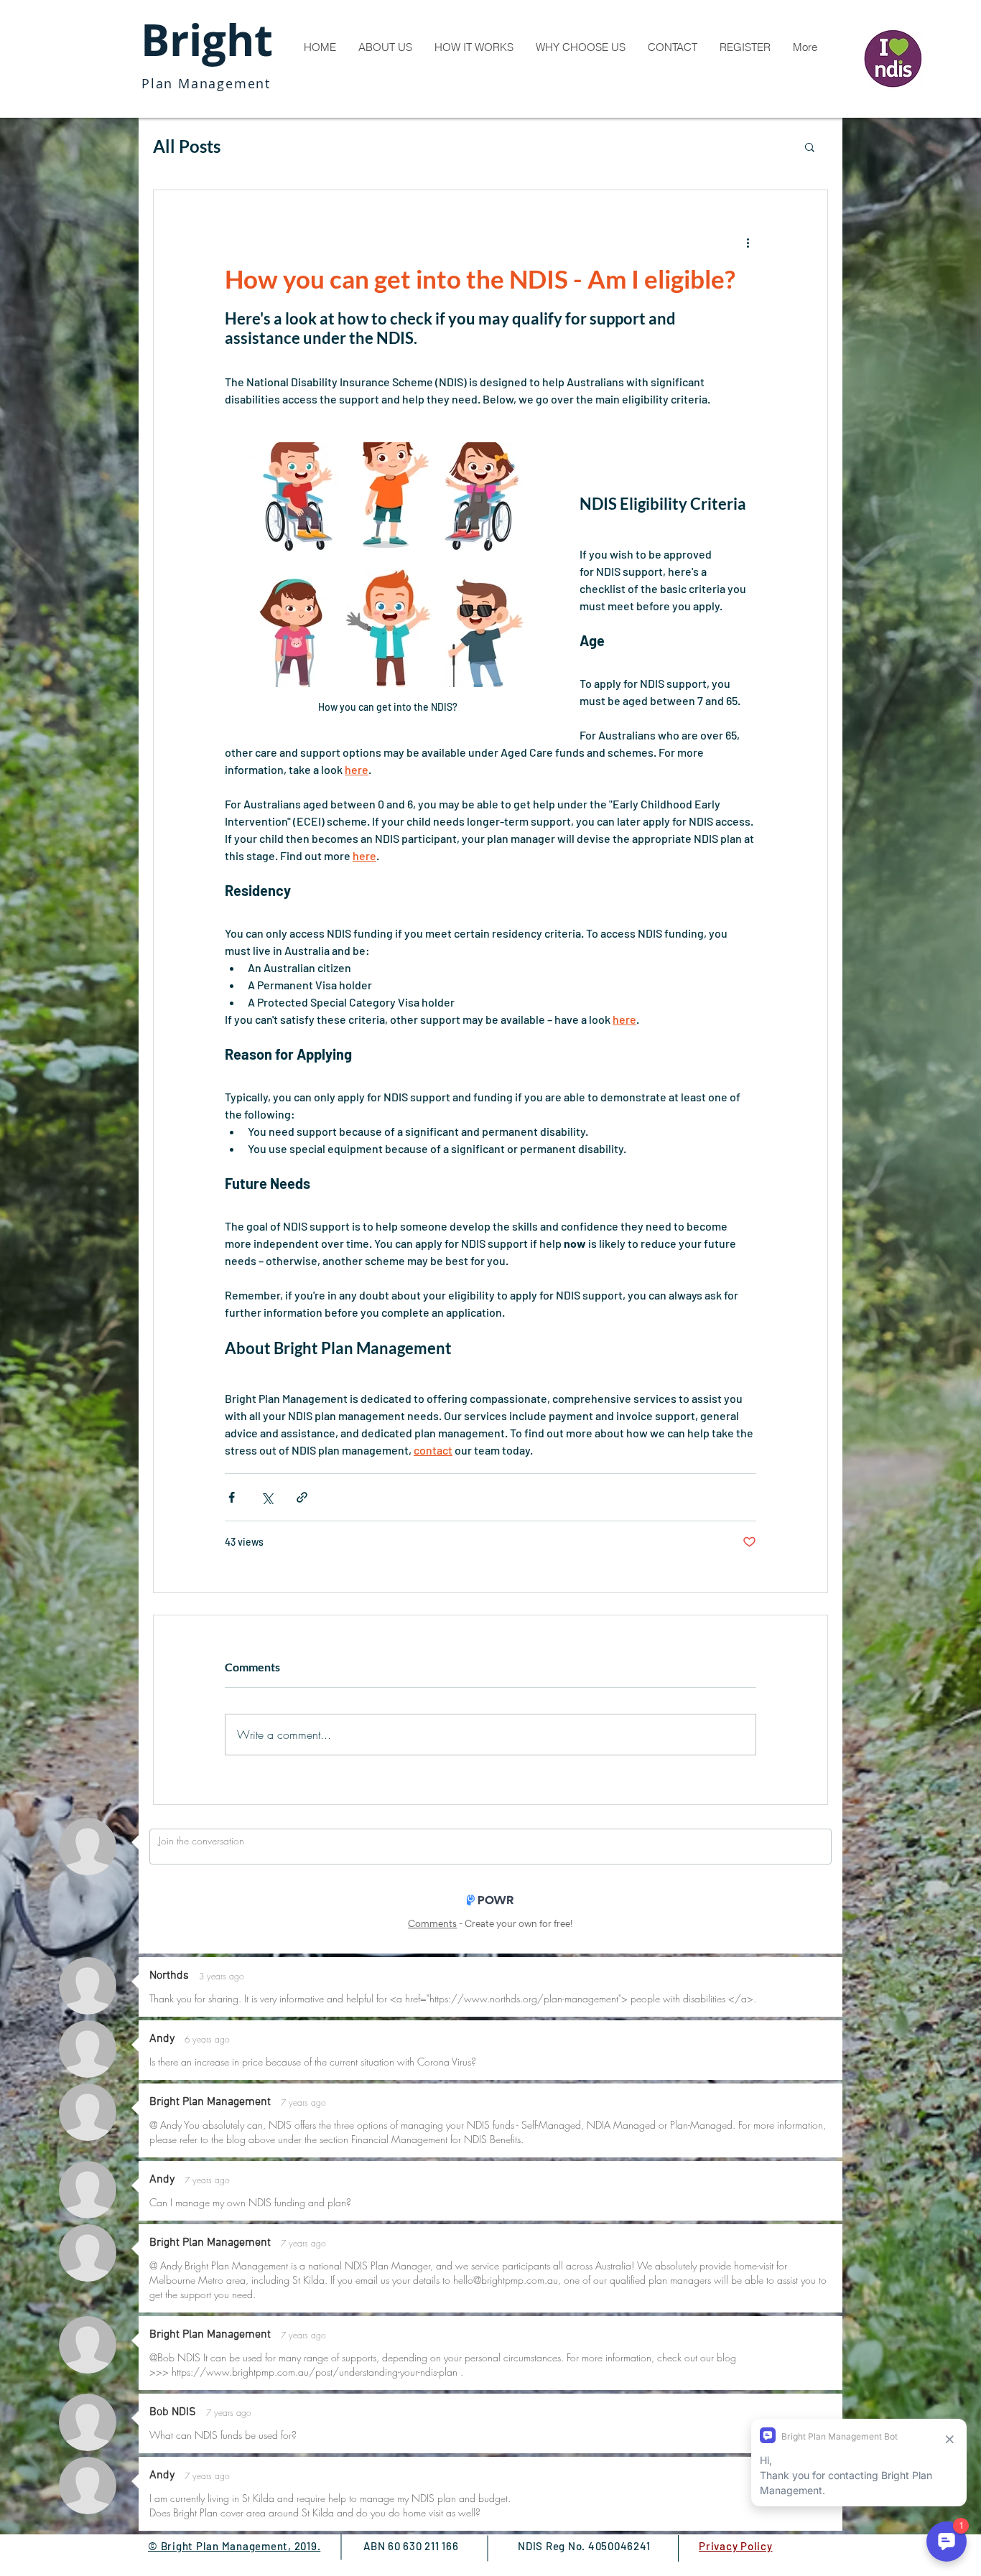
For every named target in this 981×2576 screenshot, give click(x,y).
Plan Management (206, 83)
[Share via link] (302, 1497)
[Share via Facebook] (232, 1497)
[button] (810, 146)
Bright (207, 40)
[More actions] (748, 242)
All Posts (187, 146)
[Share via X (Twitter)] (267, 1497)
